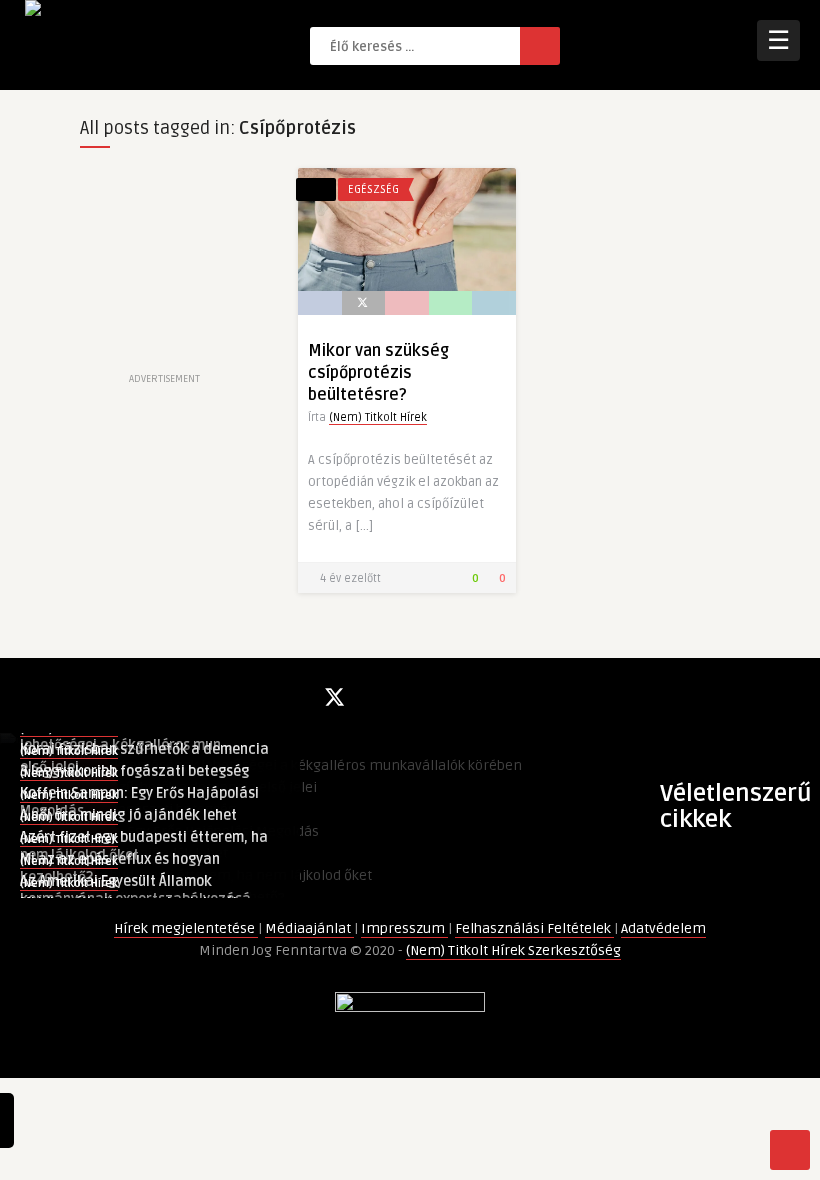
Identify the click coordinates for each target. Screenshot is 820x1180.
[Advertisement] (164, 268)
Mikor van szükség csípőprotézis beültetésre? (378, 373)
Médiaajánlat (309, 928)
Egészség (373, 189)
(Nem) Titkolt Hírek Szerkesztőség (513, 950)
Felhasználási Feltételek (534, 928)
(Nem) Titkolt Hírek (378, 417)
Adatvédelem (663, 928)
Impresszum (404, 928)
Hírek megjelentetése (186, 928)
